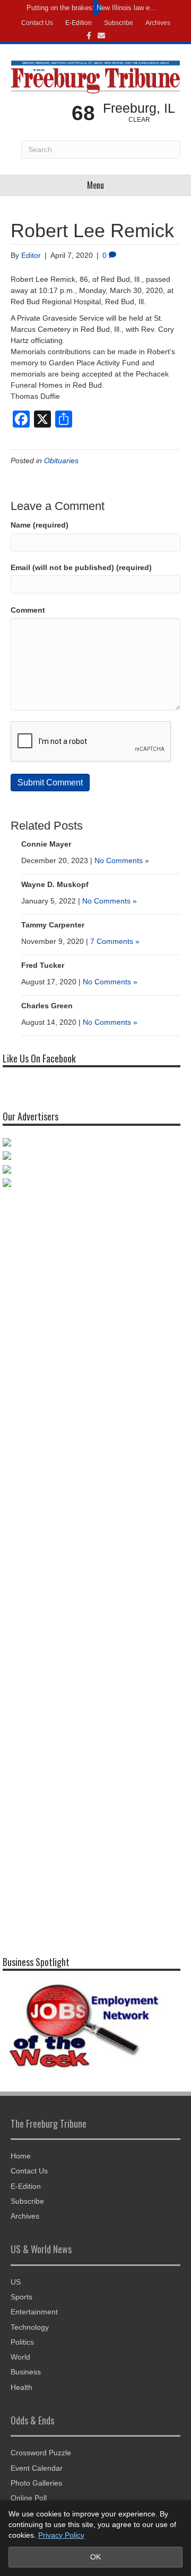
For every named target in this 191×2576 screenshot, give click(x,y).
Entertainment (34, 2312)
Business (26, 2372)
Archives (158, 23)
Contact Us (37, 23)
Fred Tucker (43, 965)
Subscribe (119, 23)
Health (21, 2387)
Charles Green (47, 1006)
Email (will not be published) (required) (81, 567)
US (16, 2282)
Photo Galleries (36, 2483)
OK (95, 2557)
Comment (28, 610)
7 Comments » (115, 941)
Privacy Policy (61, 2535)
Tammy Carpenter (53, 925)
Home (21, 2156)
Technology (30, 2327)
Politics (22, 2342)
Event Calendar (37, 2468)
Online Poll (29, 2498)
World (20, 2357)
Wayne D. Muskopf (55, 884)
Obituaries (61, 461)
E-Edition (79, 23)
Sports (21, 2297)
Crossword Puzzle (41, 2453)
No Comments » (122, 860)
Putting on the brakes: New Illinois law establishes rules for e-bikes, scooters (93, 8)
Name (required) (40, 525)
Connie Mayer (46, 844)
